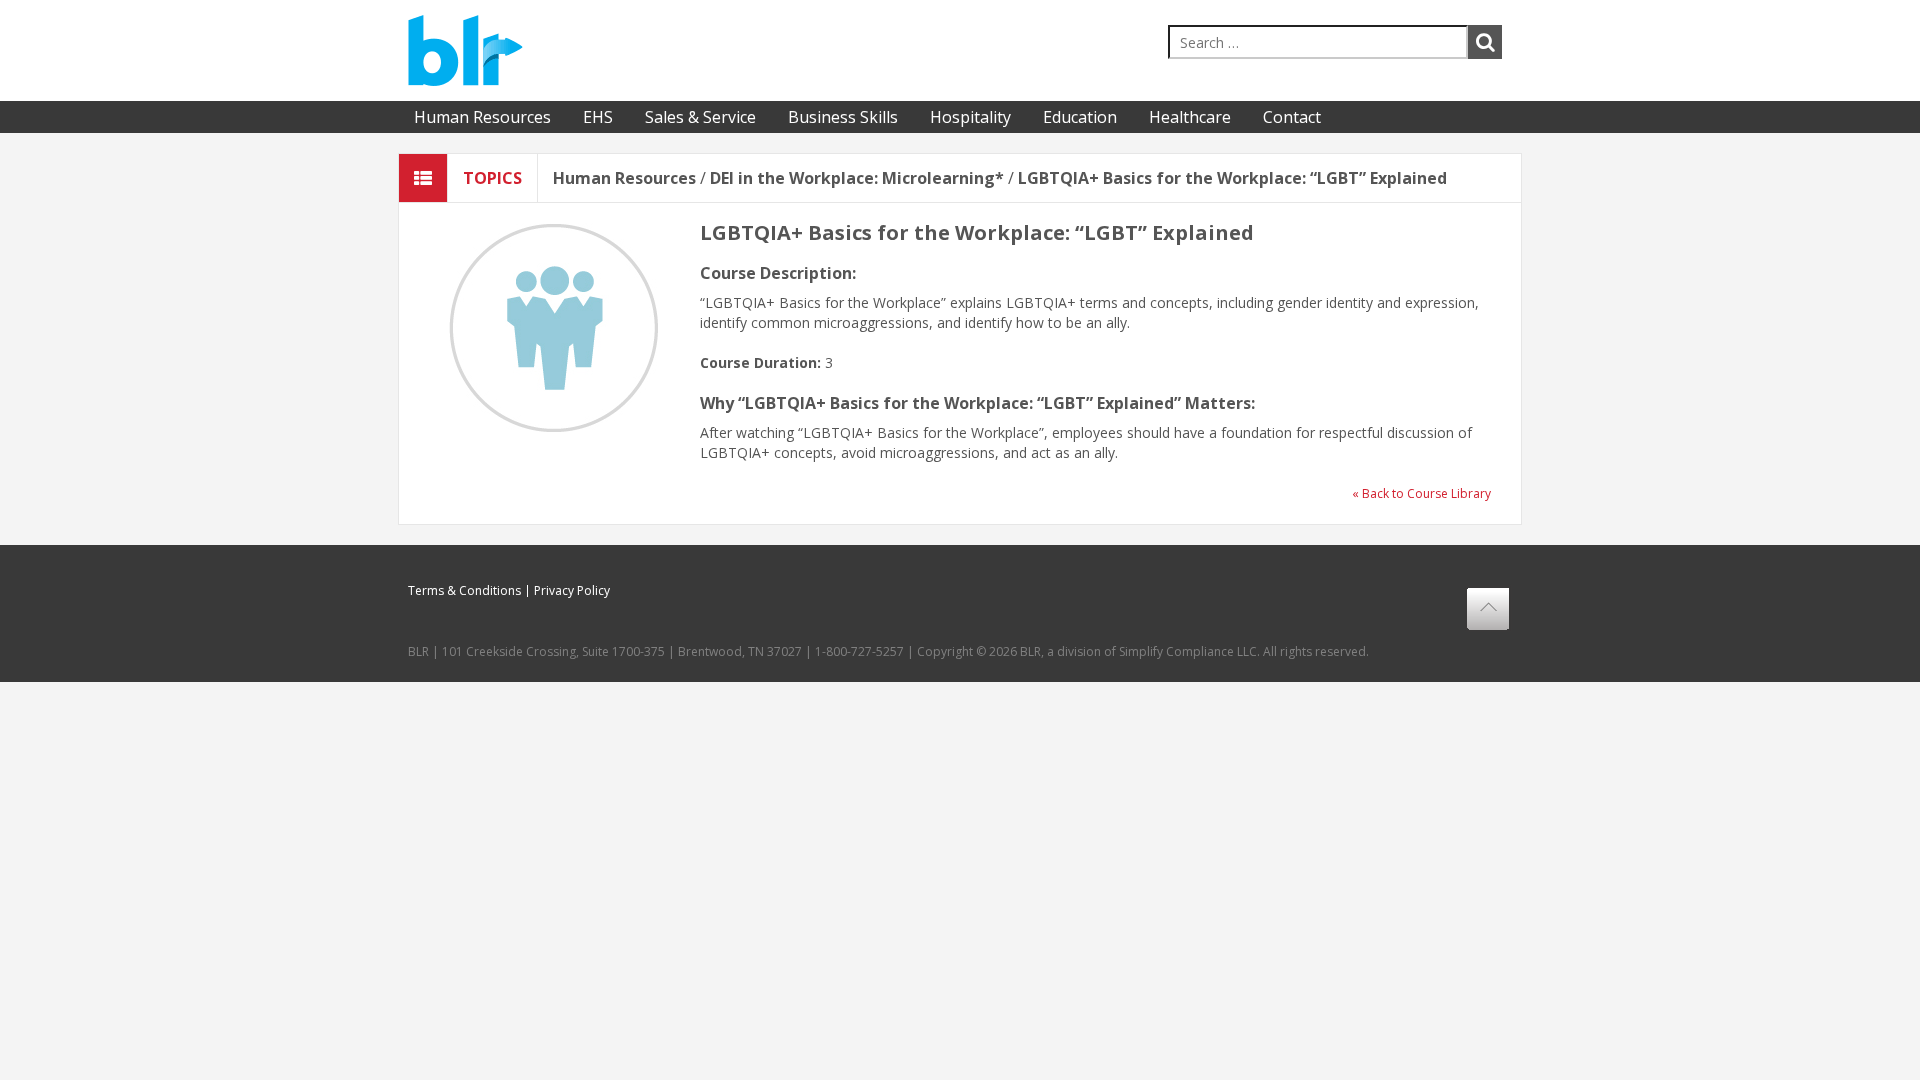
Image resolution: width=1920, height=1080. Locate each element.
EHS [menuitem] (598, 117)
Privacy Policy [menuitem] (572, 591)
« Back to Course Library (1421, 493)
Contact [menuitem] (1292, 117)
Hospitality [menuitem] (970, 117)
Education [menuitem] (1080, 117)
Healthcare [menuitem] (1190, 117)
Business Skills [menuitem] (843, 117)
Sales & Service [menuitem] (700, 117)
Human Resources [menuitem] (482, 117)
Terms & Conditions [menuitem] (464, 591)
